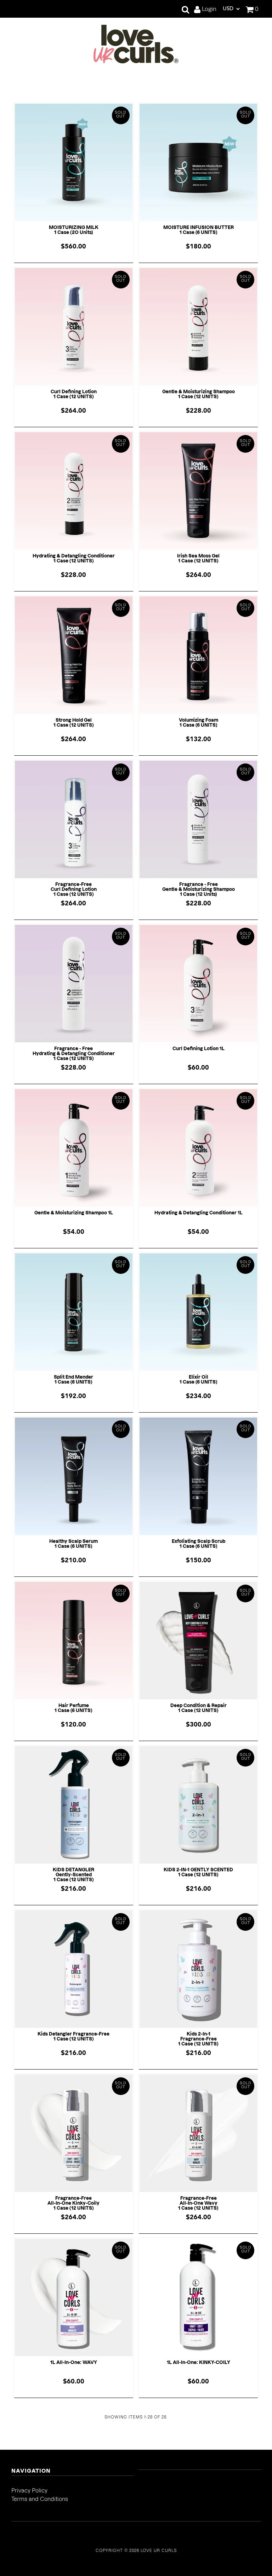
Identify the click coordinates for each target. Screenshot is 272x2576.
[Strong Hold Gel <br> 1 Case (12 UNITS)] (74, 655)
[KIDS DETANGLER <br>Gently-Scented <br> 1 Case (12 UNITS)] (74, 1805)
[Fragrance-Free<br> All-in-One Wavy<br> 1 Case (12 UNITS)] (198, 2133)
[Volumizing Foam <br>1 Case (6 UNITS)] (198, 655)
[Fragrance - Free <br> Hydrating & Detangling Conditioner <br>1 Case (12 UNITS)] (74, 984)
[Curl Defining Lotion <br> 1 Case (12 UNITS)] (74, 327)
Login (208, 9)
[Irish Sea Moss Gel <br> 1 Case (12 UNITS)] (198, 491)
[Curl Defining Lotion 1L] (198, 984)
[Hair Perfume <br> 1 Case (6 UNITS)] (74, 1641)
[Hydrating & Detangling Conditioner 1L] (198, 1148)
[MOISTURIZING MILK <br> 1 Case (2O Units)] (74, 162)
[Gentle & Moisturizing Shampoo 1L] (74, 1148)
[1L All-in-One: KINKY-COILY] (198, 2297)
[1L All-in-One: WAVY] (74, 2297)
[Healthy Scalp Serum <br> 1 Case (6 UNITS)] (74, 1476)
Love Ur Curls (159, 2551)
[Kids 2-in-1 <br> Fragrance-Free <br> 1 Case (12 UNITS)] (198, 1969)
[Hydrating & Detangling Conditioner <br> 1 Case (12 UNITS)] (74, 491)
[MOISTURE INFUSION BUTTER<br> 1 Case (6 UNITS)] (198, 162)
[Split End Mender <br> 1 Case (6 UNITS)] (74, 1312)
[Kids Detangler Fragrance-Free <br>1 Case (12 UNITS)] (74, 1969)
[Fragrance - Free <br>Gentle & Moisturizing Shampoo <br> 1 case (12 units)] (198, 819)
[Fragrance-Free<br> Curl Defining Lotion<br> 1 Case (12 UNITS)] (74, 819)
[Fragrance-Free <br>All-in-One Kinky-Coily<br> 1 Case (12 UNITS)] (74, 2133)
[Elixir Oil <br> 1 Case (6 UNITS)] (198, 1312)
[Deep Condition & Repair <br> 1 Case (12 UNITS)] (198, 1641)
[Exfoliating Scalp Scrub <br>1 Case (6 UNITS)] (198, 1476)
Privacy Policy (29, 2491)
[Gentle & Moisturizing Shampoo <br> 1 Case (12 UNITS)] (198, 327)
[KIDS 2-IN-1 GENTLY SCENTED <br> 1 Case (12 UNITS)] (198, 1805)
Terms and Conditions (40, 2499)
